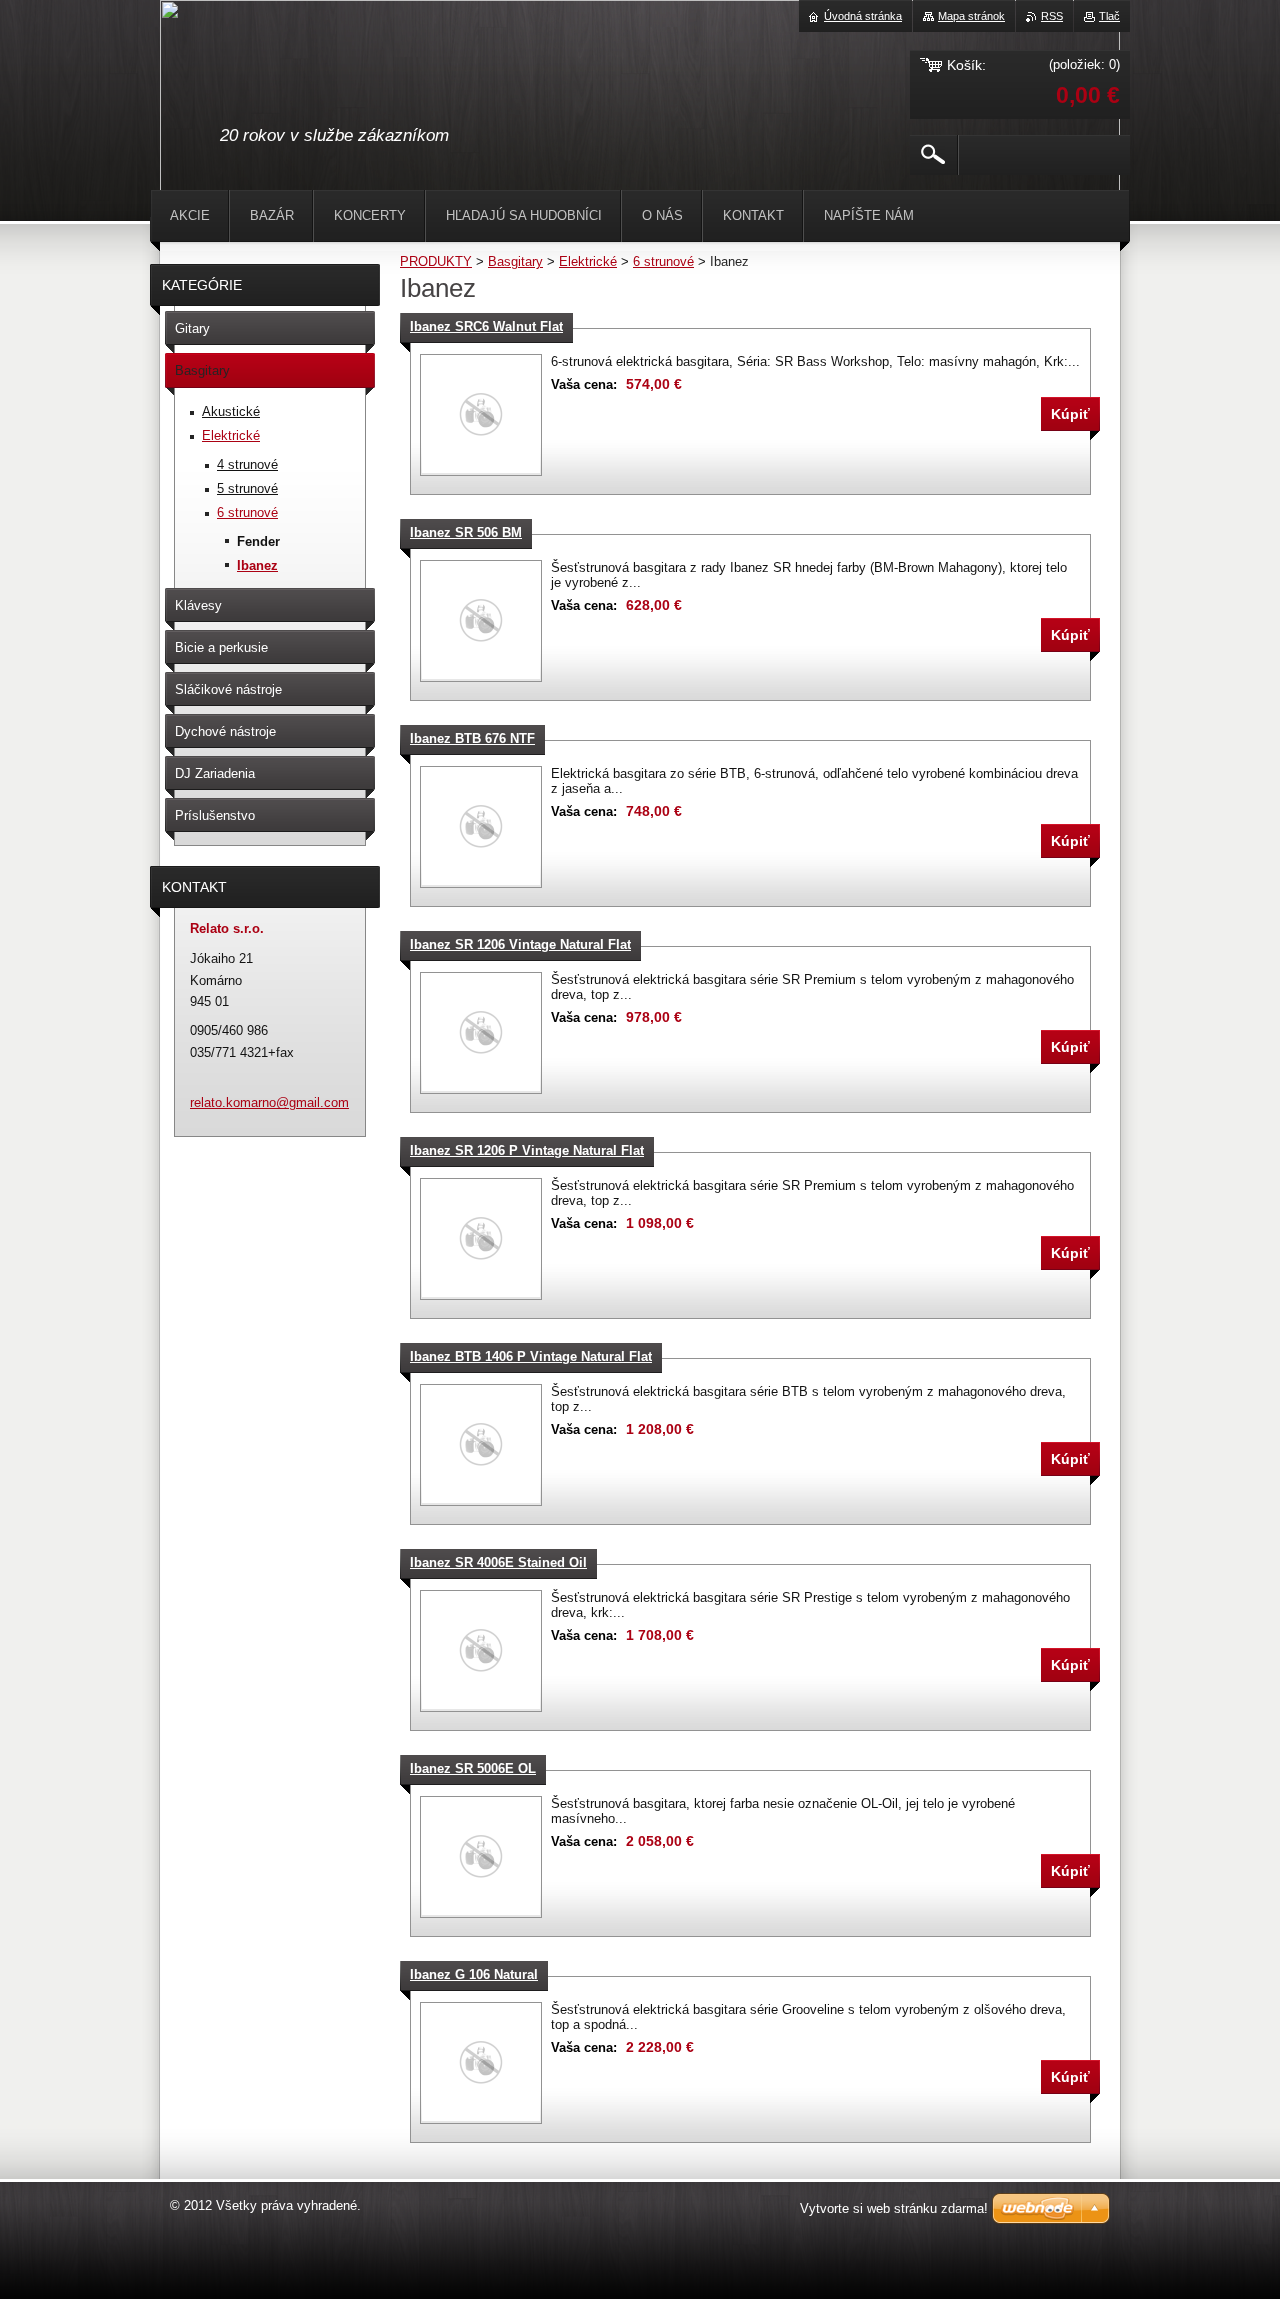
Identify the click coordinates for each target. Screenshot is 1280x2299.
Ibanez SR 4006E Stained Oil (498, 1562)
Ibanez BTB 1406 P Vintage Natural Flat (531, 1356)
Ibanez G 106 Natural (474, 1974)
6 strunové (663, 261)
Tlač (1109, 16)
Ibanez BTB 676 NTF (472, 738)
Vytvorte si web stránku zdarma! (894, 2208)
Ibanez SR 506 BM (466, 532)
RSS (1052, 16)
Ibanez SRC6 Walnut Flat (486, 326)
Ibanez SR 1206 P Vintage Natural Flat (527, 1150)
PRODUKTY (436, 261)
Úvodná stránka (863, 16)
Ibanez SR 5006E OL (473, 1768)
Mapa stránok (971, 16)
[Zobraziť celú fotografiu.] (481, 415)
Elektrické (588, 261)
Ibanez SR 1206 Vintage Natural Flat (520, 944)
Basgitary (515, 261)
